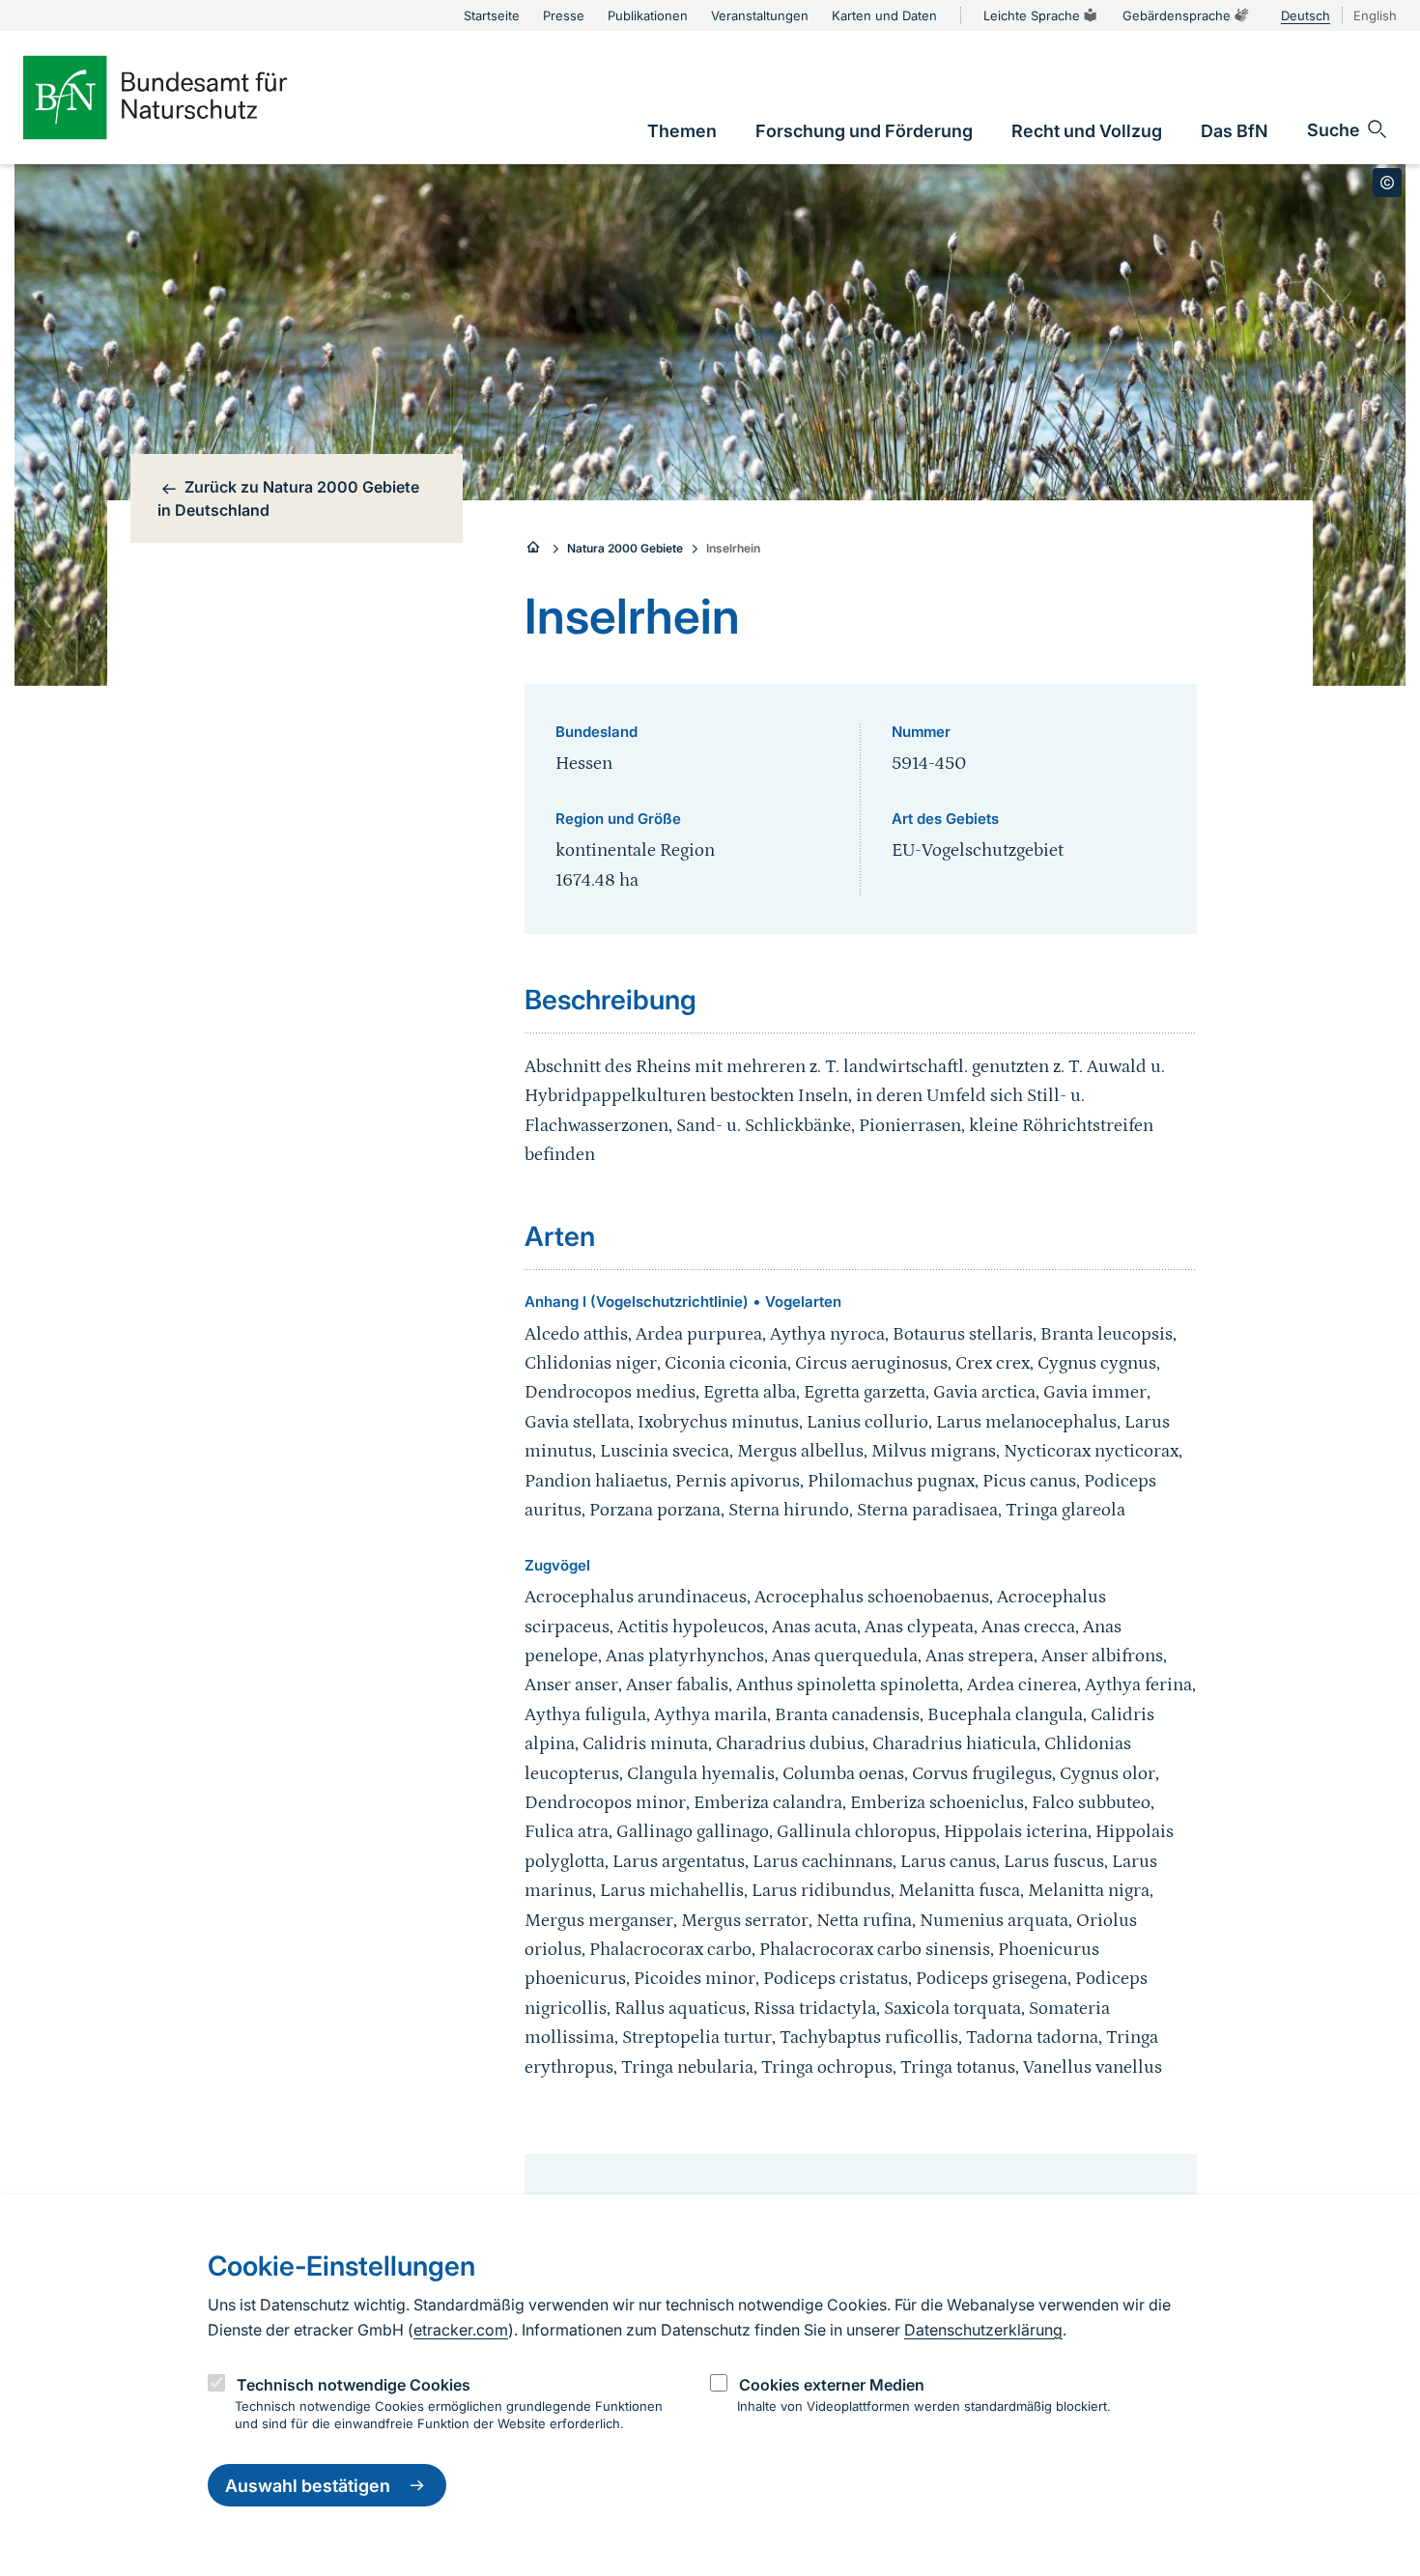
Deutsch (1306, 15)
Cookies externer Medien (832, 2384)
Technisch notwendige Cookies (354, 2384)
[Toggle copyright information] (1387, 183)
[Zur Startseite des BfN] (187, 98)
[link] (682, 131)
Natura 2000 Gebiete (625, 548)
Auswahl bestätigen (308, 2486)
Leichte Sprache (1032, 15)
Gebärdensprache (1177, 15)
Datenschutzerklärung (983, 2330)
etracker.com (461, 2330)
